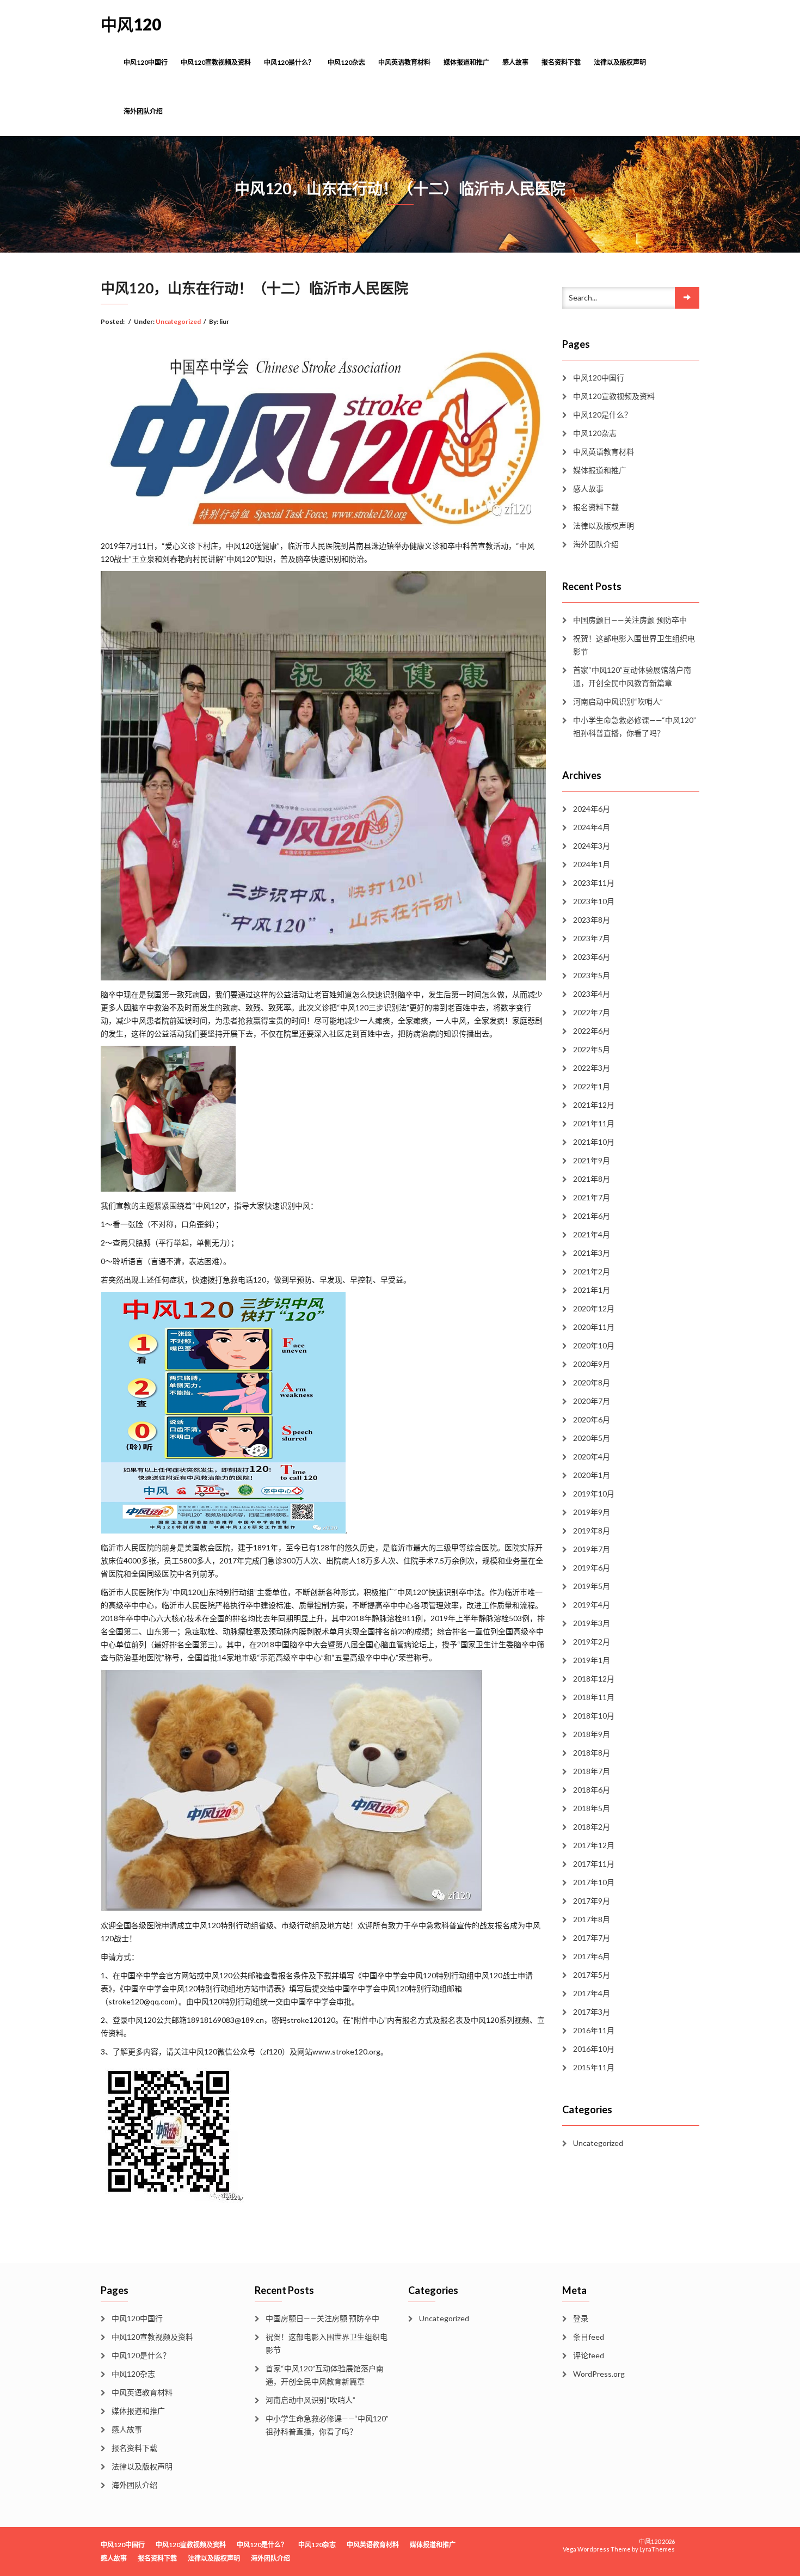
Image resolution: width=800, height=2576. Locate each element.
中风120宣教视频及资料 (216, 62)
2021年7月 (592, 1197)
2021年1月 (592, 1290)
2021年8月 (592, 1179)
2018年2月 (592, 1827)
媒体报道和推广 (466, 62)
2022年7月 (592, 1012)
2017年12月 (594, 1845)
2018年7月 (592, 1771)
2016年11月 (594, 2030)
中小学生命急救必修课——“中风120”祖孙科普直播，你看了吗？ (635, 726)
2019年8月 (592, 1531)
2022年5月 (592, 1049)
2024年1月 (592, 864)
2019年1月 (592, 1660)
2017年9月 (592, 1901)
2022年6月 (592, 1031)
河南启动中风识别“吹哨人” (618, 701)
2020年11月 (594, 1327)
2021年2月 (592, 1271)
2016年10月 (594, 2049)
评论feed (589, 2355)
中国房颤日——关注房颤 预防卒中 (630, 620)
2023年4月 (592, 994)
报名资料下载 (561, 62)
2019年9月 (592, 1512)
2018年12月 (594, 1679)
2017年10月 (594, 1882)
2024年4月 (592, 827)
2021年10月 (594, 1142)
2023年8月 (592, 920)
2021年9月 (592, 1160)
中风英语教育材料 (404, 62)
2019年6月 (592, 1568)
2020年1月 (592, 1475)
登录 (581, 2318)
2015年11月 (594, 2067)
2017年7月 (592, 1938)
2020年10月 (594, 1345)
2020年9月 (592, 1364)
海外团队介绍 (143, 111)
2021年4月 (592, 1234)
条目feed (589, 2337)
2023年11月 (594, 883)
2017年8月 (592, 1919)
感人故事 (515, 62)
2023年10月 (594, 901)
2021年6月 (592, 1216)
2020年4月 (592, 1456)
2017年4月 (592, 1993)
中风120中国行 (146, 62)
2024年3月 (592, 846)
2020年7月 (592, 1401)
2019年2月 (592, 1642)
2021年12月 (594, 1105)
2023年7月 (592, 938)
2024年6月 (592, 809)
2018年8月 (592, 1753)
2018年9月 (592, 1734)
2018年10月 (594, 1716)
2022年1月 (592, 1086)
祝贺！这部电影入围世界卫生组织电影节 (634, 645)
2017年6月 (592, 1956)
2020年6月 (592, 1419)
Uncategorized (178, 321)
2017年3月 (592, 2012)
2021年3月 (592, 1253)
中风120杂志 (346, 62)
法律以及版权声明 (620, 62)
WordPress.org (599, 2374)
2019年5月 (592, 1586)
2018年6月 (592, 1790)
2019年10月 (594, 1494)
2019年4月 (592, 1605)
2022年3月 (592, 1068)
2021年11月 (594, 1123)
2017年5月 (592, 1975)
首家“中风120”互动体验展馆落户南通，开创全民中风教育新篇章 (632, 676)
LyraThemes (657, 2549)
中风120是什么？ (289, 62)
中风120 (131, 24)
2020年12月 (594, 1308)
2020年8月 (592, 1382)
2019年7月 (592, 1549)
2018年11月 (594, 1697)
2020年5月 (592, 1438)
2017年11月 (594, 1864)
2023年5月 (592, 975)
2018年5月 (592, 1808)
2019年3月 (592, 1623)
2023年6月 (592, 957)
